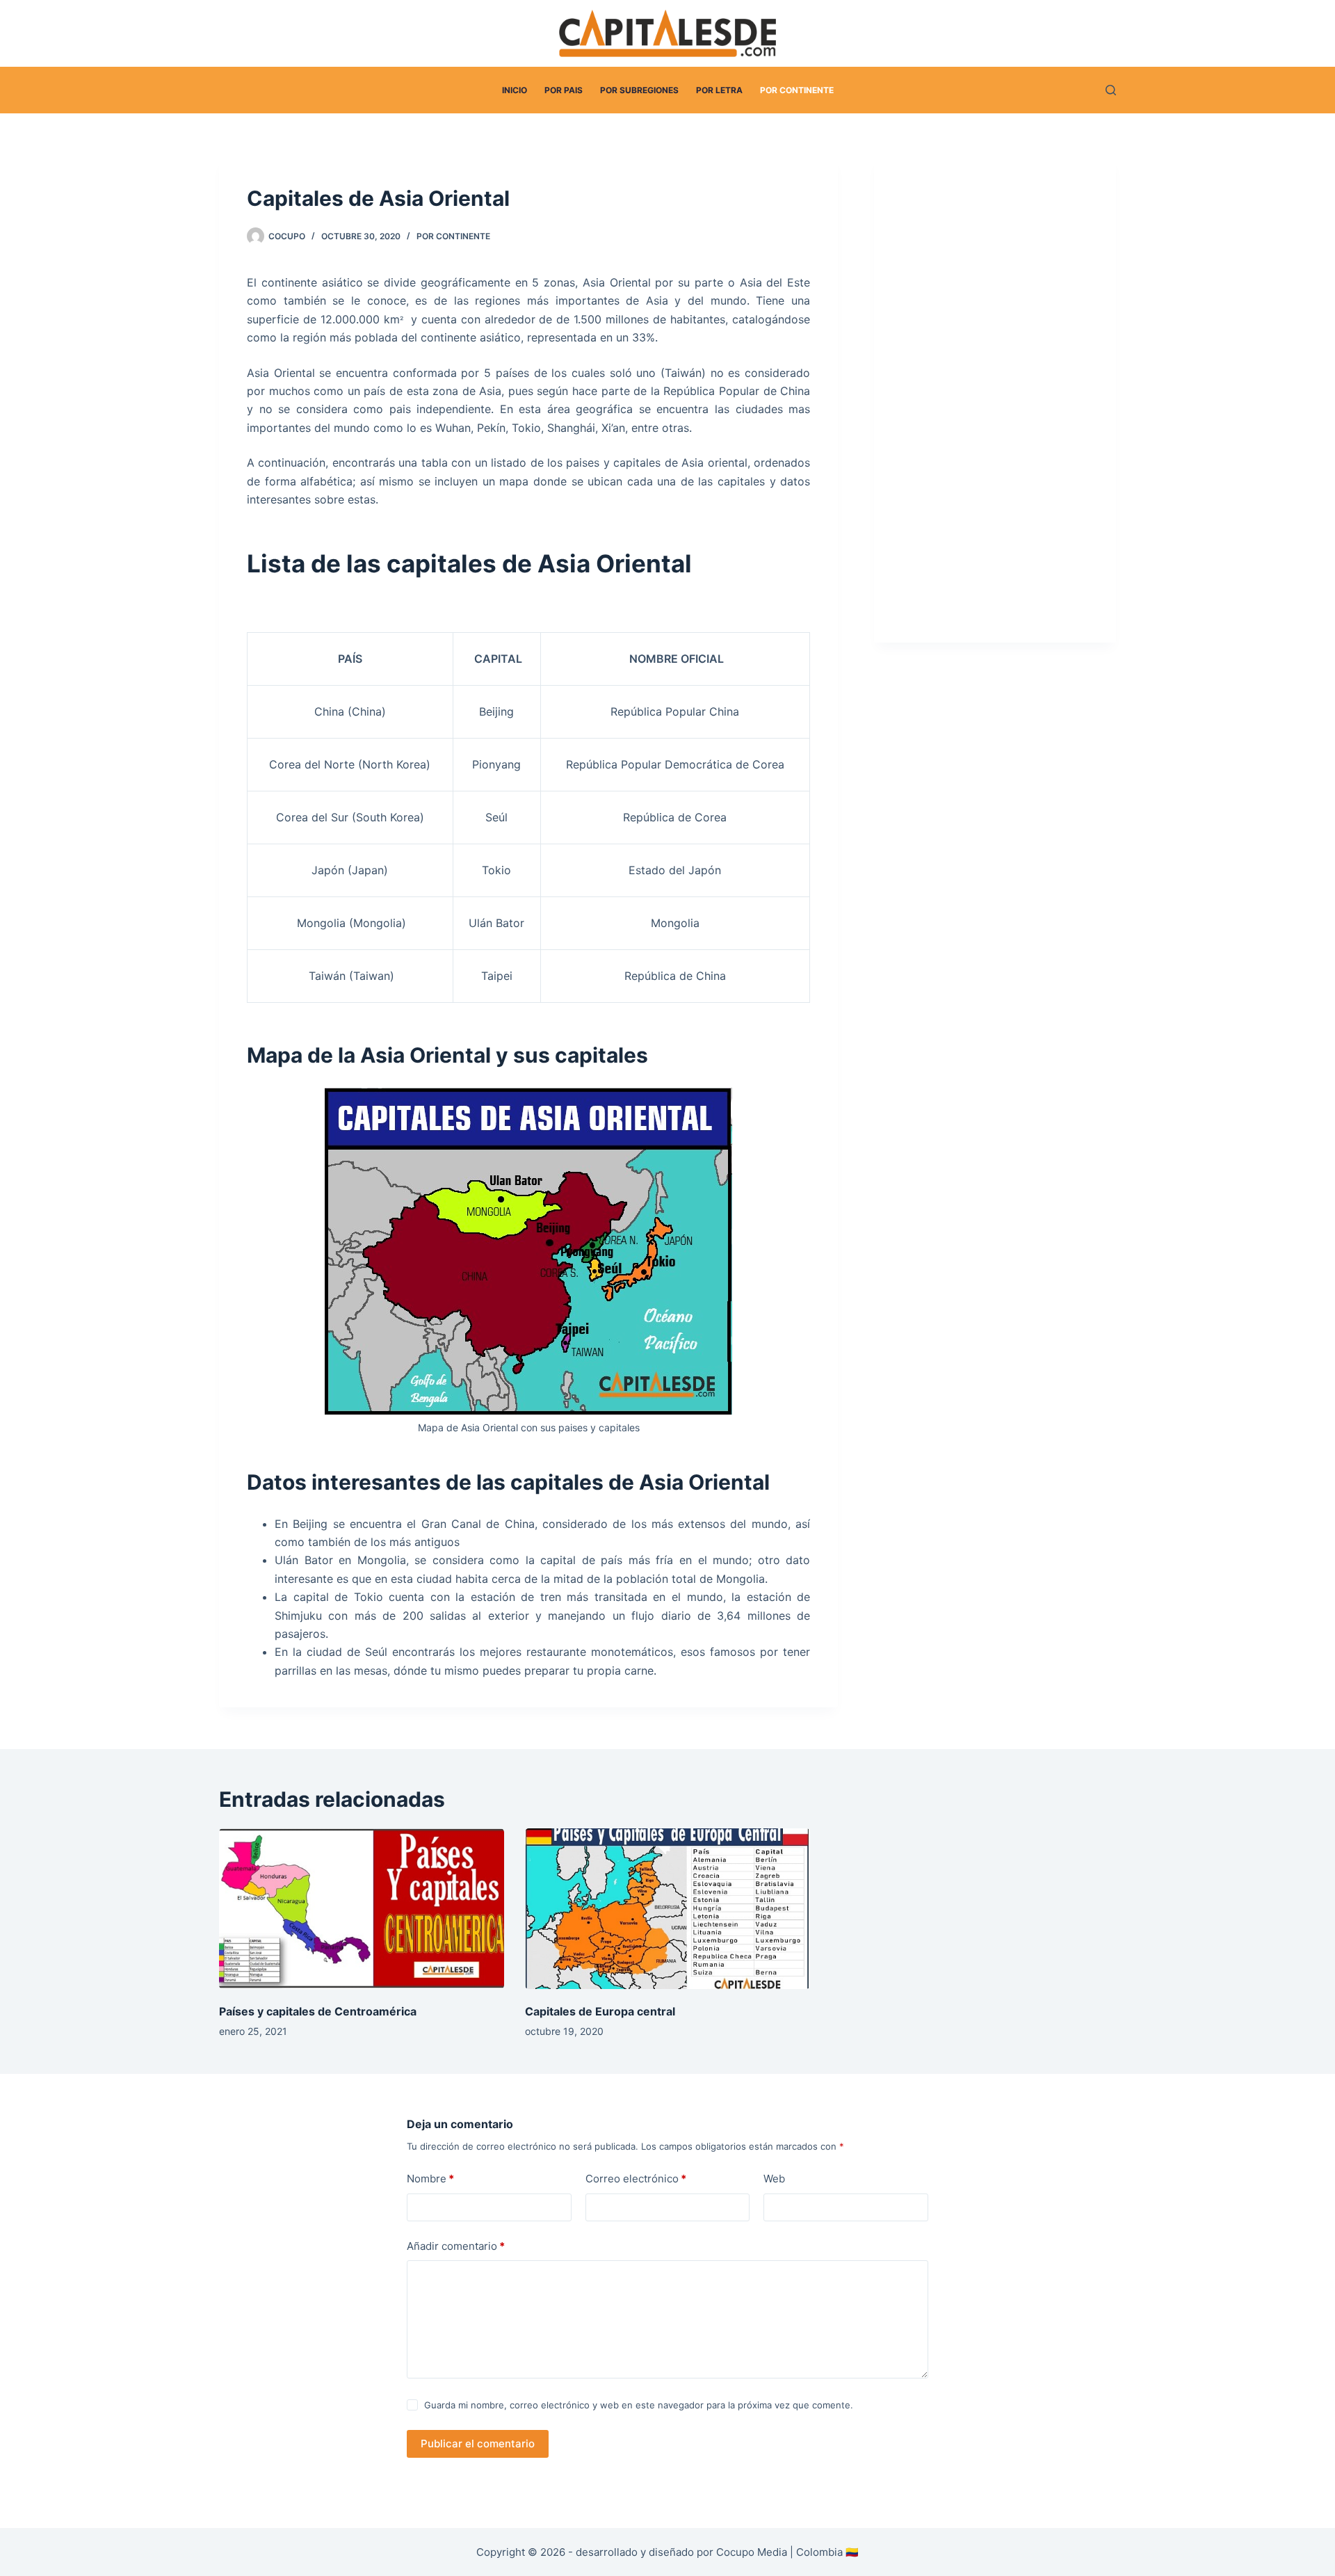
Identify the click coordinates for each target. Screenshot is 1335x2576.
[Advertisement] (1003, 405)
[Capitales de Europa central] (667, 1909)
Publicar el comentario (478, 2444)
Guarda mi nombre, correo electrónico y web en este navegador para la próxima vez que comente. (639, 2405)
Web (774, 2179)
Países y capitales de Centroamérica (318, 2011)
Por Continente (797, 90)
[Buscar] (1111, 90)
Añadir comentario (456, 2246)
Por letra (719, 90)
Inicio (515, 90)
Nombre (430, 2179)
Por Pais (564, 90)
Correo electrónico (636, 2179)
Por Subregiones (639, 90)
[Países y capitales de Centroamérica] (362, 1909)
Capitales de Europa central (600, 2011)
